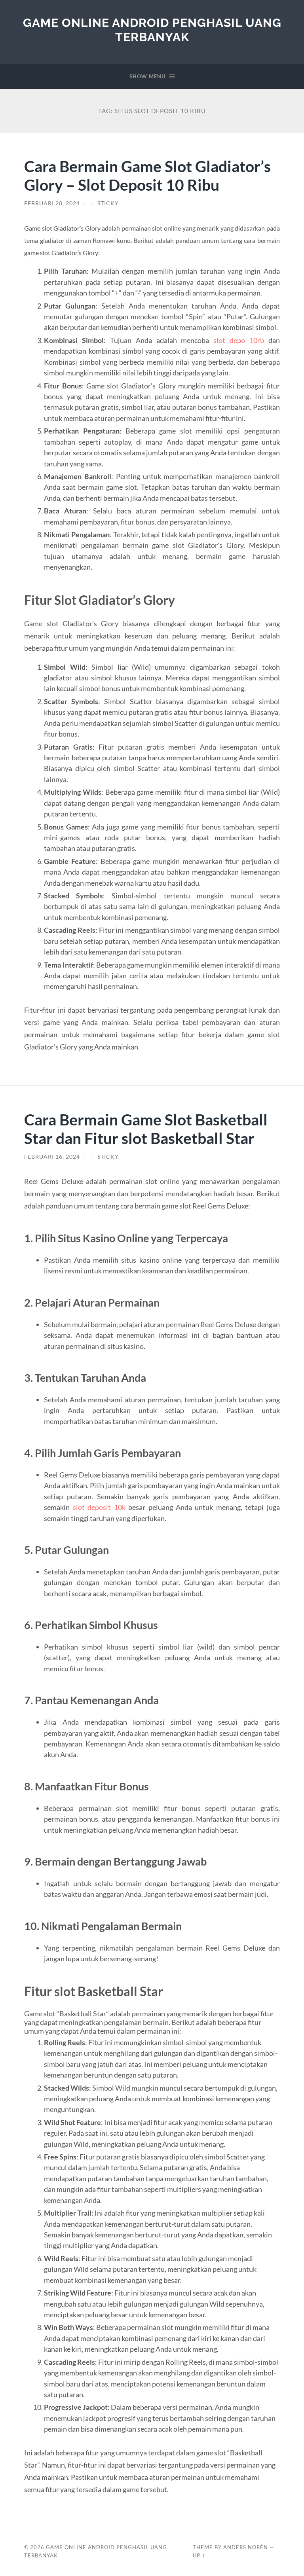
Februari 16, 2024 (52, 1157)
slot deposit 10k (99, 1507)
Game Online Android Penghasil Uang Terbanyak (152, 30)
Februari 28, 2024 (52, 203)
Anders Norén (246, 2547)
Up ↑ (199, 2555)
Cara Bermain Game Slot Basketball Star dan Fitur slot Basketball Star (146, 1129)
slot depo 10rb (239, 340)
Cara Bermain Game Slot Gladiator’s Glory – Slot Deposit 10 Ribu (147, 175)
